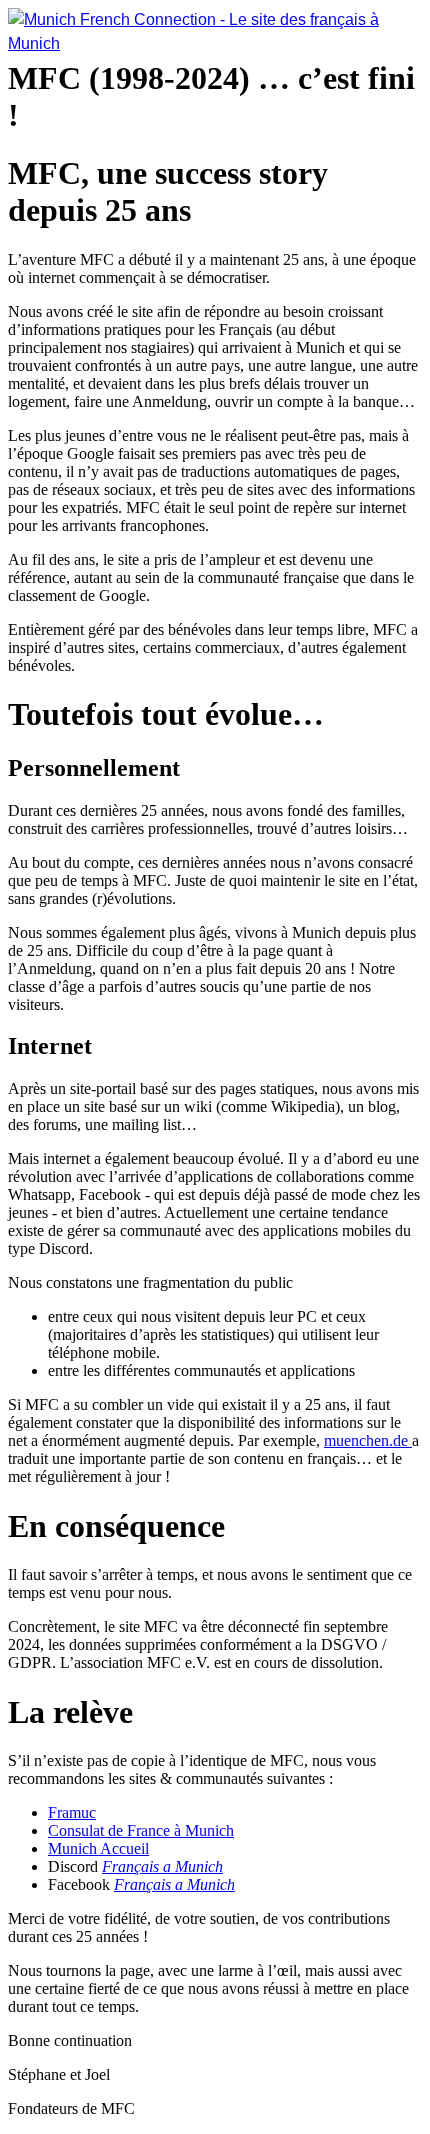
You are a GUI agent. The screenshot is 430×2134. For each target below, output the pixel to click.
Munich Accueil (98, 1848)
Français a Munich (162, 1866)
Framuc (72, 1812)
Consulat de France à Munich (141, 1830)
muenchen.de (368, 1440)
